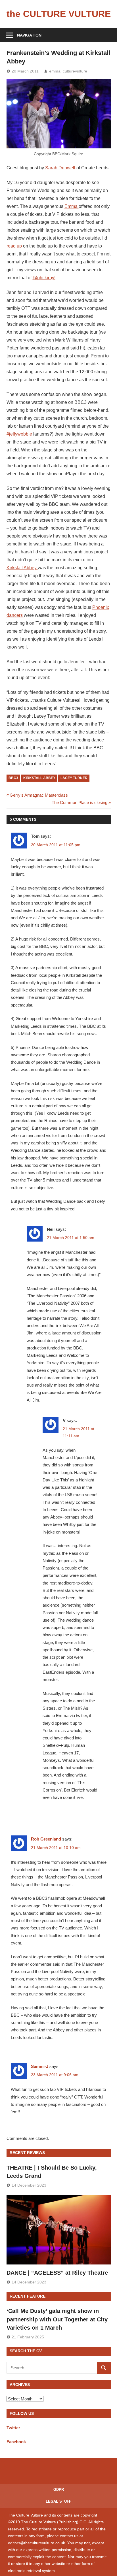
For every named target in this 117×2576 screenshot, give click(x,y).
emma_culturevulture (68, 71)
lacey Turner (74, 778)
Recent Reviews (27, 2153)
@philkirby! (44, 278)
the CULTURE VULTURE (59, 14)
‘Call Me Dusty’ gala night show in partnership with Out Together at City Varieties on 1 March (57, 2319)
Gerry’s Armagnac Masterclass (39, 795)
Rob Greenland (46, 1839)
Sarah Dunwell (60, 168)
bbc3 (13, 778)
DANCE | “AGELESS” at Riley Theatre (57, 2273)
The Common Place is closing (80, 802)
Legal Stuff (58, 2501)
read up (15, 246)
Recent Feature (28, 2296)
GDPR (59, 2489)
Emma (72, 206)
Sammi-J (40, 2066)
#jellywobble (20, 434)
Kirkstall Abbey (22, 568)
